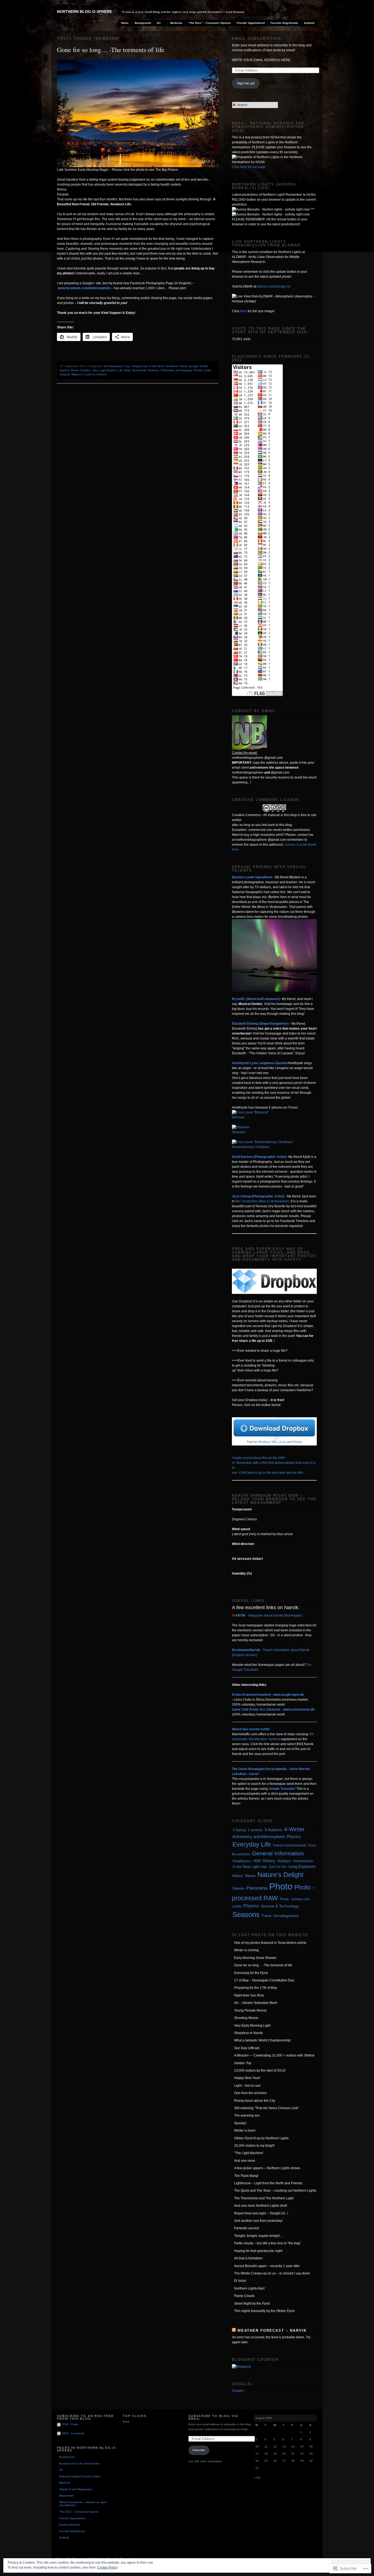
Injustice (85, 370)
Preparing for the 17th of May (256, 1988)
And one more (245, 2161)
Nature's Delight (280, 1875)
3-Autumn (273, 1830)
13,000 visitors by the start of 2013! (260, 2071)
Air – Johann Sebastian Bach (256, 2003)
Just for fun (278, 1867)
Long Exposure (302, 1867)
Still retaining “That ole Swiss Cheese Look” (267, 2108)
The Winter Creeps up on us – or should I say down (272, 2273)
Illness (75, 370)
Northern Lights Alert (249, 2288)
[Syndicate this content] (234, 2331)
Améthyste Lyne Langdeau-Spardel (259, 1063)
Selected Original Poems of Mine (80, 2476)
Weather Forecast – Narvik (272, 2331)
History (269, 1861)
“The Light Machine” (249, 2153)
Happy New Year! (247, 2078)
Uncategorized (113, 366)
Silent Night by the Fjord (252, 2304)
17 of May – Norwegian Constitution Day (264, 1980)
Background (143, 23)
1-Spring (239, 1830)
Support (65, 374)
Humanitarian (303, 1861)
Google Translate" (283, 1789)
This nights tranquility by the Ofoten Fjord (264, 2311)
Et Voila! (240, 2281)
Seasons (246, 1915)
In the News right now (250, 1867)
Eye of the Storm (154, 366)
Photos (198, 370)
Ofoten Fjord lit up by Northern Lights (261, 2138)
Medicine (176, 23)
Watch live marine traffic (251, 1729)
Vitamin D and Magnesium (76, 2489)
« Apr (257, 2477)
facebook (172, 366)
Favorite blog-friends (284, 23)
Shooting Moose (246, 2018)
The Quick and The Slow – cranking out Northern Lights (275, 2191)
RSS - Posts (70, 2424)
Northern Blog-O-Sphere (84, 12)
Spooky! (240, 2123)
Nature (250, 1876)
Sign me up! (246, 83)
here (244, 311)
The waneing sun (247, 2115)
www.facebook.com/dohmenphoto (84, 288)
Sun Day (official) (247, 2048)
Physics (251, 1906)
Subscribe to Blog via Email (213, 2417)
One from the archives (250, 2093)
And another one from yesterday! (258, 2221)
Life (120, 370)
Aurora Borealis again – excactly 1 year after (267, 2266)
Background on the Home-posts (79, 2463)
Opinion (238, 1888)
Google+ (238, 2391)
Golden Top (243, 2063)
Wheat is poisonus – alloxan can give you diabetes (83, 2504)
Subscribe (199, 2450)
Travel (266, 1916)
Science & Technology (280, 1906)
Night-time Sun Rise (249, 1995)
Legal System (108, 370)
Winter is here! (245, 2131)
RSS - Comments (74, 2433)
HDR (257, 1861)
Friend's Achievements (290, 1845)
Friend (184, 366)
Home (125, 23)
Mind (127, 370)
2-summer (255, 1830)
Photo (281, 1886)
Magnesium (66, 2496)
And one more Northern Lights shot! (261, 2206)
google (194, 366)
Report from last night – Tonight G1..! (261, 2213)
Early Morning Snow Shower (255, 1958)
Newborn (153, 370)
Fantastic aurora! (247, 2228)
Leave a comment (95, 374)
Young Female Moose (250, 2010)
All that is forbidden (248, 2258)
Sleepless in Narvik (248, 2033)
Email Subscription (256, 39)
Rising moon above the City (255, 2101)
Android (309, 23)
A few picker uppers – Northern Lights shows (267, 2168)
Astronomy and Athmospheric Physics (267, 1837)
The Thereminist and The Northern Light (264, 2198)
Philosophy (168, 370)
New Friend (139, 370)
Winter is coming (246, 1950)
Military (238, 1876)
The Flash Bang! (246, 2176)
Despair (137, 366)
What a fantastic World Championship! (262, 2040)
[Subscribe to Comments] (59, 2433)
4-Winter (294, 1829)
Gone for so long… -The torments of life (111, 50)
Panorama (257, 1888)
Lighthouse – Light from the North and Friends (268, 2183)
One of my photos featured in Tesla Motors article (270, 1943)
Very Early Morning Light (252, 2026)
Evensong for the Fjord (251, 1973)
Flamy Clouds (244, 2296)
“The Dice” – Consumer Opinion (209, 23)
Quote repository (70, 2525)
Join (95, 370)
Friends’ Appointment (251, 23)
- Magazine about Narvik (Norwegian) (267, 1615)
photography (184, 370)
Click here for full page (249, 167)
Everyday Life (252, 1844)
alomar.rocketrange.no (274, 286)
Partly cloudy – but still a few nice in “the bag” (267, 2243)
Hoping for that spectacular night (258, 2251)
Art (159, 23)
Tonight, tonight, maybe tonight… (258, 2236)
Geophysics (242, 1861)
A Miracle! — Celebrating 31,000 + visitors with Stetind (274, 2055)
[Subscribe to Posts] (59, 2424)
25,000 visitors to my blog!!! (254, 2146)
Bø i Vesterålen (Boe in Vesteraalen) (262, 1201)
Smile (208, 370)
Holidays (284, 1861)
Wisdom (76, 374)
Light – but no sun (247, 2086)
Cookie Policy (107, 2568)
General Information (278, 1853)
